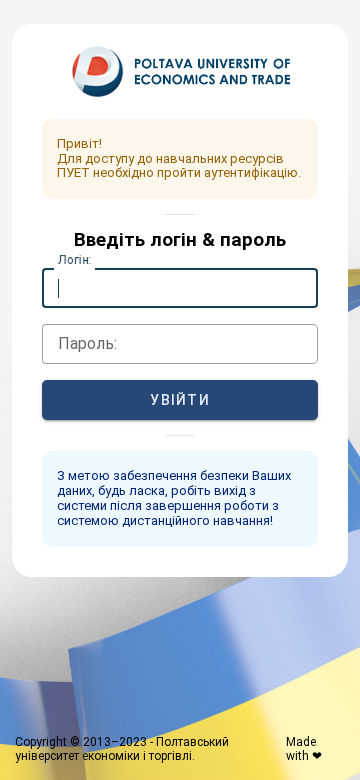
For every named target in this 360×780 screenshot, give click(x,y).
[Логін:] (180, 288)
